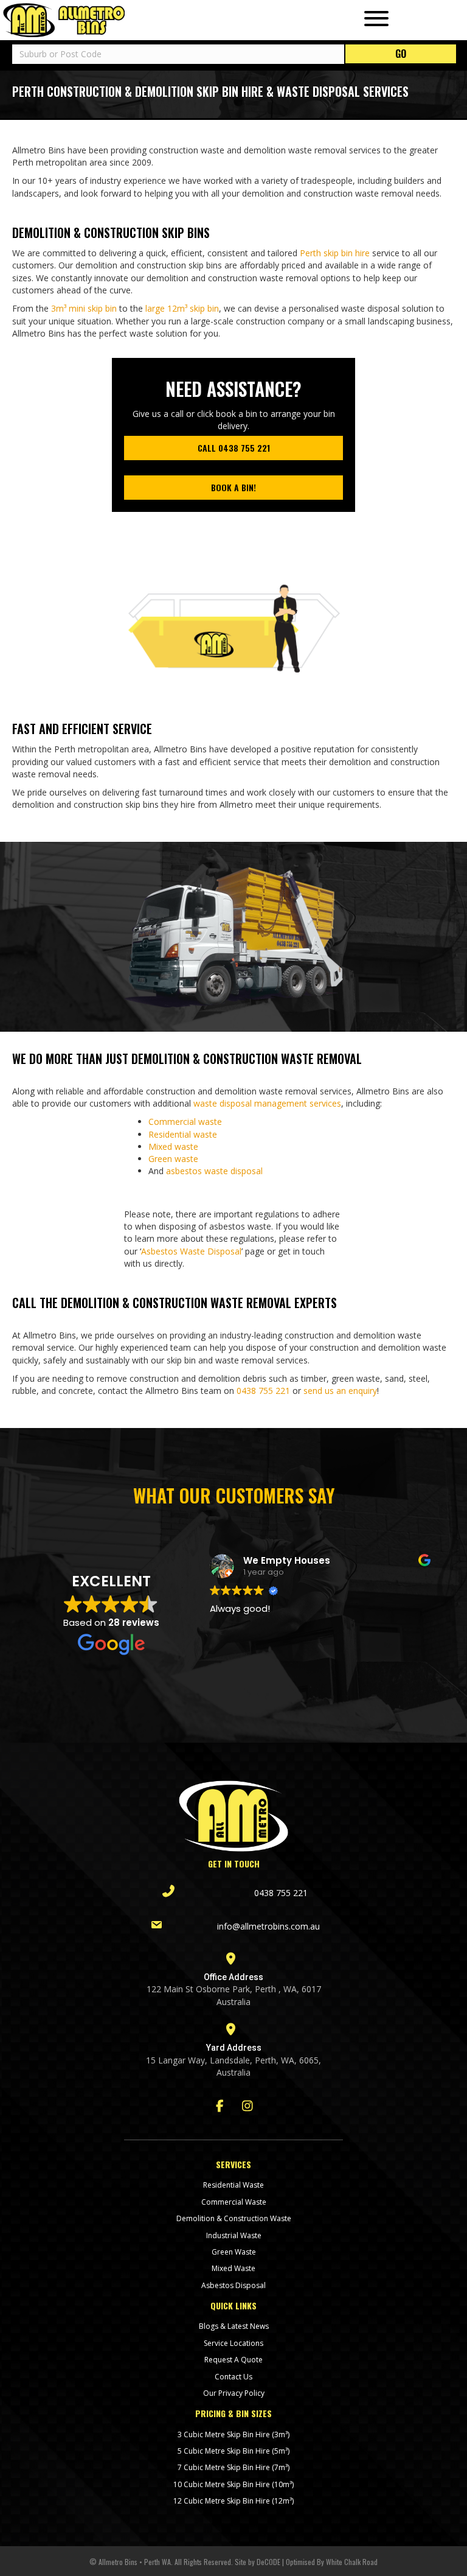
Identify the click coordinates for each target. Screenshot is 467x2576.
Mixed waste (173, 1146)
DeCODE (268, 2562)
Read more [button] (233, 1666)
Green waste (173, 1159)
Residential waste (183, 1134)
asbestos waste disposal (214, 1171)
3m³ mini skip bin (84, 308)
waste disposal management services (267, 1103)
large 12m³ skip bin (182, 308)
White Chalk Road (351, 2562)
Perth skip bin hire (335, 253)
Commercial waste (185, 1122)
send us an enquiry (340, 1391)
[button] (373, 19)
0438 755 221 (263, 1391)
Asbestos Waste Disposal (191, 1251)
